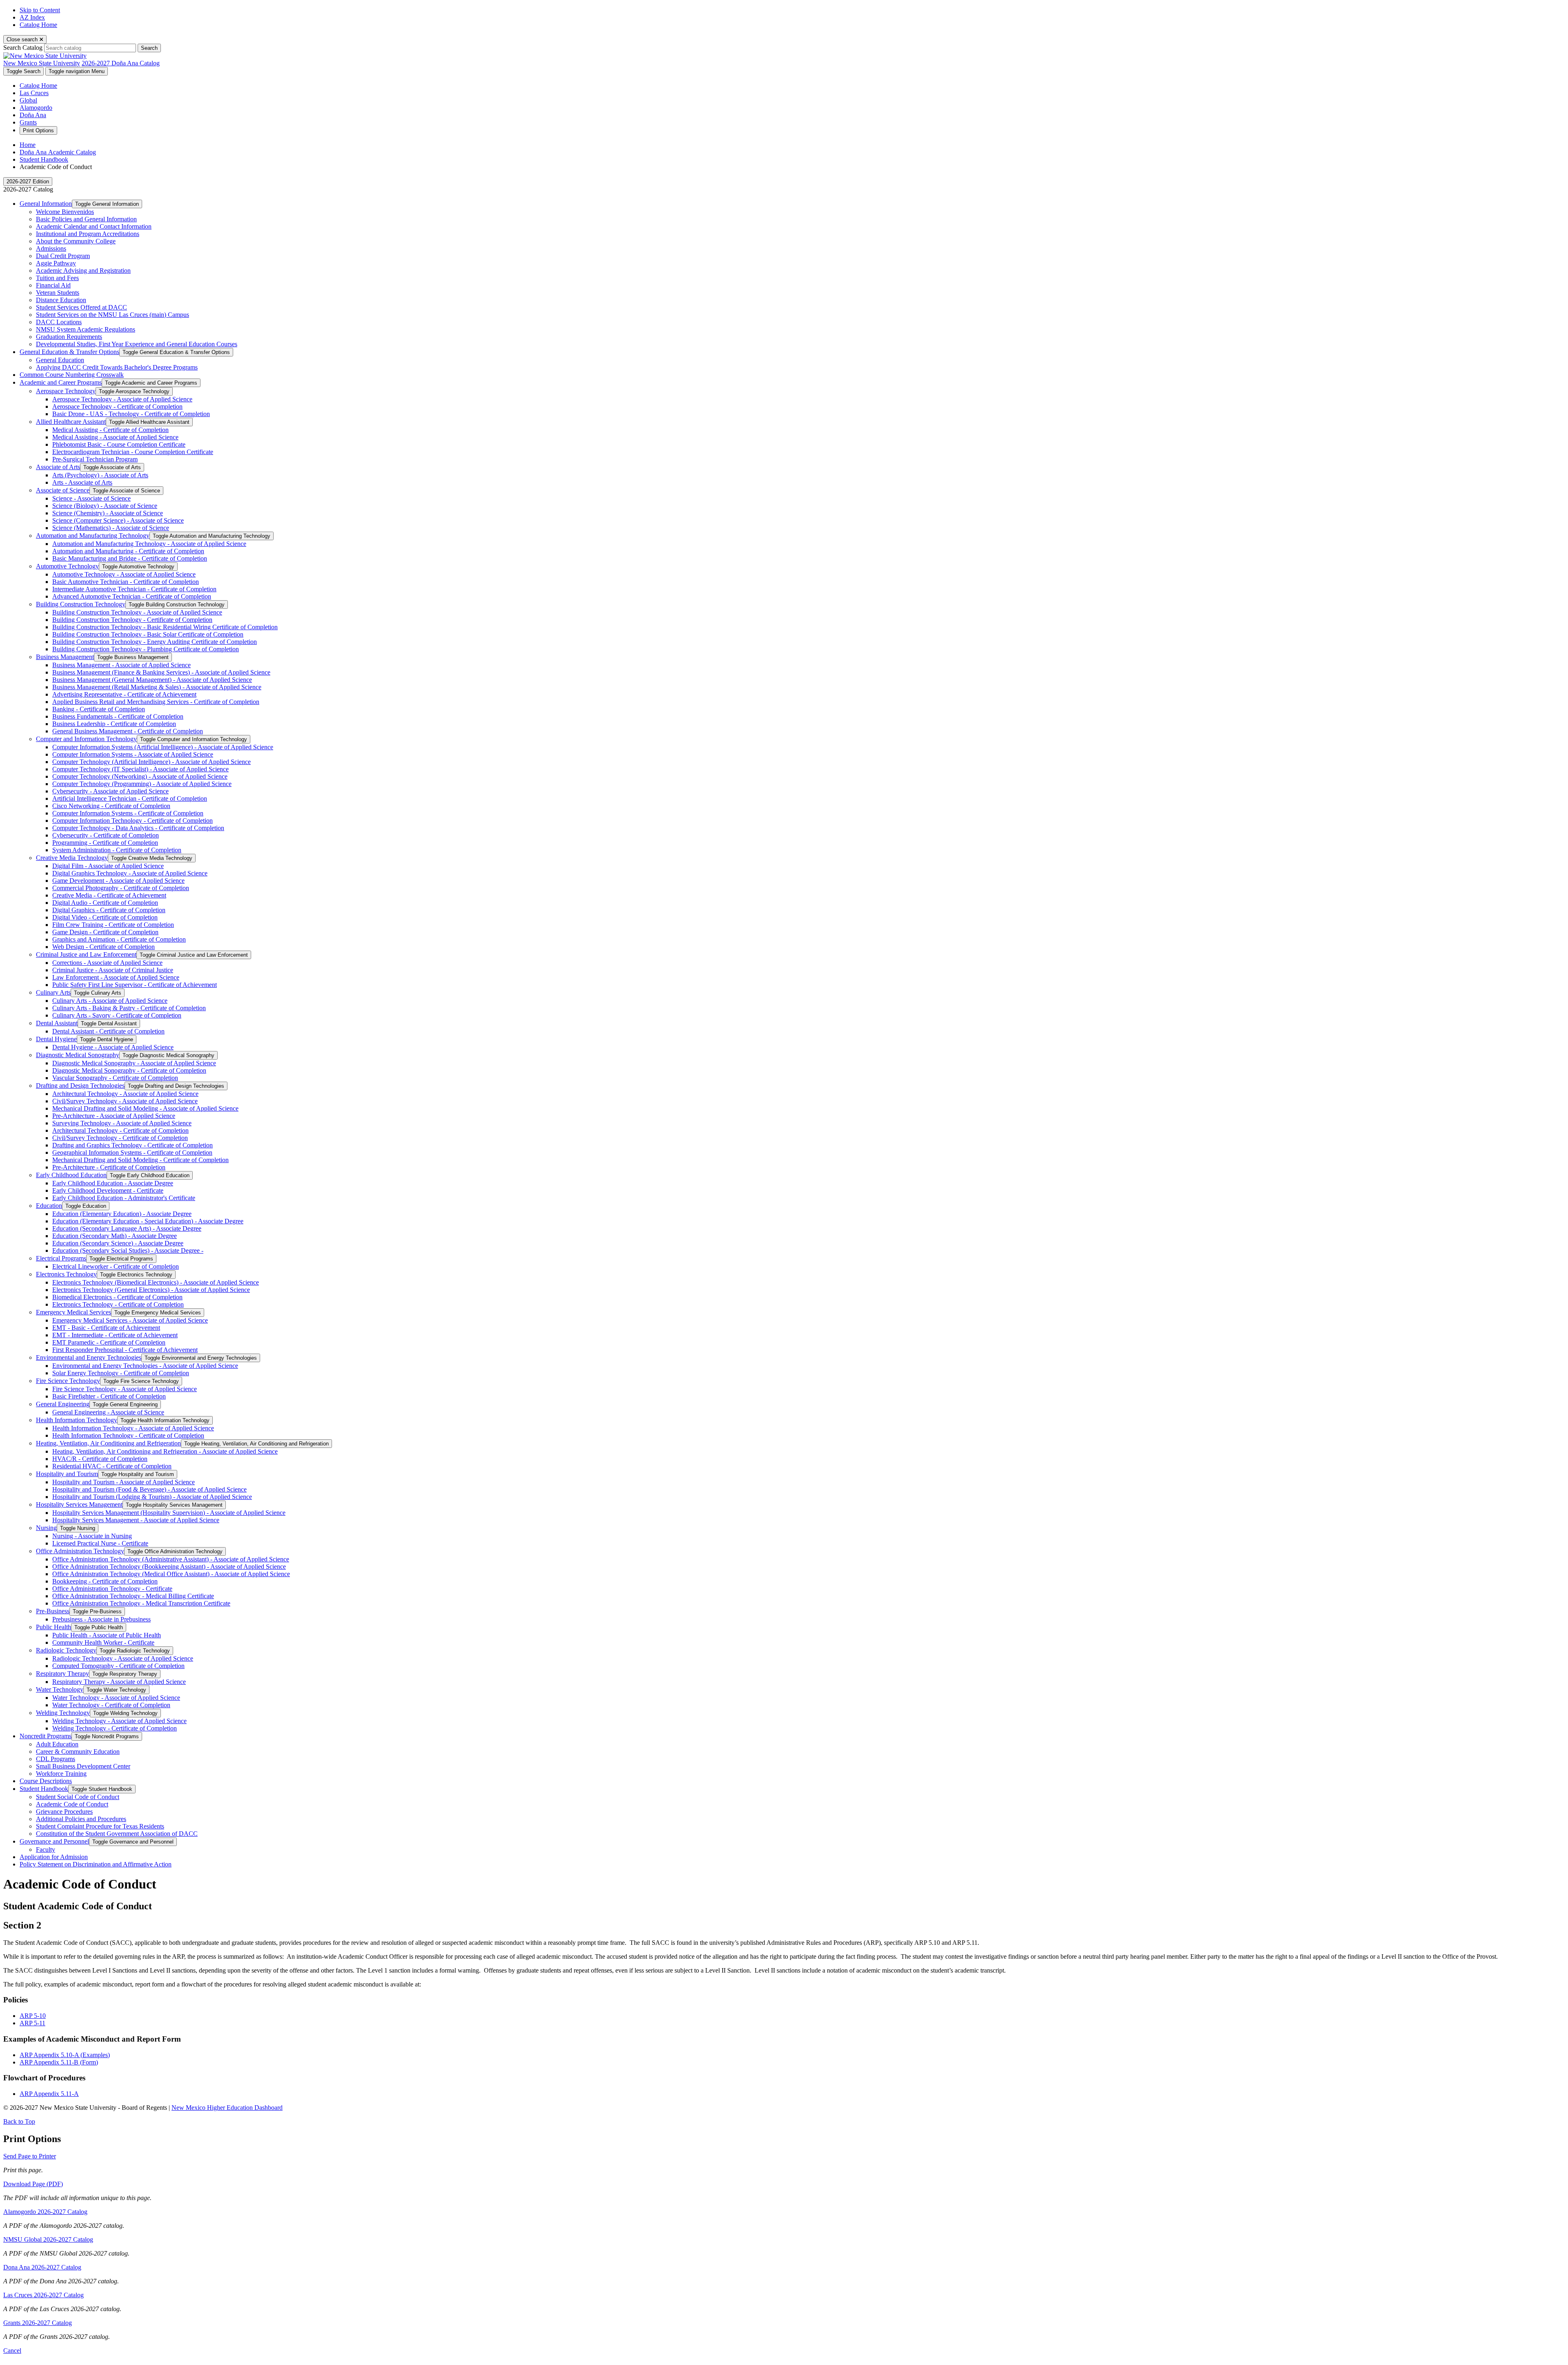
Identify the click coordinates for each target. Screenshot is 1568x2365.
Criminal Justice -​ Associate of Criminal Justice (113, 970)
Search (149, 48)
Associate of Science (63, 490)
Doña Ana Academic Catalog (58, 152)
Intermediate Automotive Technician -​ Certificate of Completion (134, 589)
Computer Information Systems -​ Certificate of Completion (128, 813)
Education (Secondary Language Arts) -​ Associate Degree (127, 1228)
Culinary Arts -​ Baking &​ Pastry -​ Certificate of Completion (129, 1008)
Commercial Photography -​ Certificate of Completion (121, 888)
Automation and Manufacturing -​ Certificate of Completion (128, 551)
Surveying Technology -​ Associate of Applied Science (122, 1123)
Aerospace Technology (66, 391)
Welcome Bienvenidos (65, 212)
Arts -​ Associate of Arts (82, 482)
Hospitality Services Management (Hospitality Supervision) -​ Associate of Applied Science (169, 1513)
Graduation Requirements (69, 337)
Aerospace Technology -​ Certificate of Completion (117, 406)
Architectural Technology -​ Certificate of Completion (120, 1130)
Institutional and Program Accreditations (88, 234)
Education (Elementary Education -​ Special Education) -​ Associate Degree (148, 1221)
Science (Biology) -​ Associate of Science (105, 506)
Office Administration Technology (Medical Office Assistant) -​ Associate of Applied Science (171, 1574)
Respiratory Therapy (62, 1674)
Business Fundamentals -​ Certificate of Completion (118, 716)
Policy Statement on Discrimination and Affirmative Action (96, 1864)
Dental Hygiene (56, 1039)
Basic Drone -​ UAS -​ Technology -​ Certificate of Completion (131, 414)
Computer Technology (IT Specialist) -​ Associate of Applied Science (140, 769)
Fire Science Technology (68, 1381)
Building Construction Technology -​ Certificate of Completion (132, 620)
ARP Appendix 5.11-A (49, 2094)
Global (28, 100)
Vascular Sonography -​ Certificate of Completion (115, 1078)
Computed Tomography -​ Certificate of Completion (118, 1666)
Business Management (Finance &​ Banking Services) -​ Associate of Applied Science (161, 672)
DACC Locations (59, 322)
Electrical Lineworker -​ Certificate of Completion (116, 1266)
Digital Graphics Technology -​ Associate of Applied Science (130, 873)
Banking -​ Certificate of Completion (99, 709)
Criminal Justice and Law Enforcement (86, 954)
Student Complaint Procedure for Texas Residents (100, 1826)
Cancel (12, 2351)
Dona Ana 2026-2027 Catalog (42, 2267)
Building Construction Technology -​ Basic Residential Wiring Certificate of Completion (165, 627)
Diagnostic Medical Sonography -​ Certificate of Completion (129, 1070)
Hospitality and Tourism (67, 1474)
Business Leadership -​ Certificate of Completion (114, 724)
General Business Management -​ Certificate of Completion (128, 731)
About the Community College (76, 241)
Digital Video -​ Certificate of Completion (105, 917)
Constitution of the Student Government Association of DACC (117, 1834)
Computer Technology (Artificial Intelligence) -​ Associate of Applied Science (151, 762)
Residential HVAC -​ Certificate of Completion (112, 1466)
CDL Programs (56, 1759)
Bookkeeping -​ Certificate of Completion (105, 1581)
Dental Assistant (57, 1023)
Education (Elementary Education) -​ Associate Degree (122, 1214)
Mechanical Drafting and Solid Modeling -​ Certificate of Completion (140, 1160)
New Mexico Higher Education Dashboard (227, 2108)
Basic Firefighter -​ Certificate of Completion (109, 1396)
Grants (28, 122)
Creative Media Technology (72, 858)
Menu (77, 71)
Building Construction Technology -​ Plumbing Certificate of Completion (146, 649)
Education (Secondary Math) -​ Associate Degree (115, 1236)
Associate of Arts (58, 467)
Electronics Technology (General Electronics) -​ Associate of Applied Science (151, 1290)
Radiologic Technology (66, 1650)
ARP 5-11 (32, 2023)
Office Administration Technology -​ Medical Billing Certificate (133, 1596)
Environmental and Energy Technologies (89, 1357)
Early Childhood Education (71, 1175)
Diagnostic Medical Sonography (78, 1055)
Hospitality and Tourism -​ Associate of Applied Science (124, 1482)
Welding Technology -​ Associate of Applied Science (119, 1721)
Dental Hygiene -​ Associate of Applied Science (113, 1047)
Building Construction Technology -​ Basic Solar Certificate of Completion (148, 634)
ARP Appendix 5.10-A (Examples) (65, 2055)
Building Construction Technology (81, 604)
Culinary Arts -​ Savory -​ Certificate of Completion (117, 1015)
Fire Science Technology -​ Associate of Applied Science (125, 1389)
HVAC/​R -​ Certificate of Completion (100, 1459)
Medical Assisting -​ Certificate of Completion (110, 430)
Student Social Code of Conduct (78, 1797)
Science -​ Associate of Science (91, 498)
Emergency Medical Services (73, 1312)
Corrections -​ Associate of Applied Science (107, 963)
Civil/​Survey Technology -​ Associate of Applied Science (125, 1101)
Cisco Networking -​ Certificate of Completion (111, 806)
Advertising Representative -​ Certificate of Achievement (124, 694)
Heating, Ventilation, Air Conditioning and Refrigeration (108, 1443)
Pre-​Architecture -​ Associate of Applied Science (114, 1116)
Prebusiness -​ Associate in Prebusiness (101, 1619)
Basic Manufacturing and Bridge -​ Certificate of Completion (130, 558)
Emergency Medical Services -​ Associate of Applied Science (130, 1320)
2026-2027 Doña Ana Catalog (121, 63)
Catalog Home (38, 25)
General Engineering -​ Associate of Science (108, 1412)
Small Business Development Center (83, 1766)
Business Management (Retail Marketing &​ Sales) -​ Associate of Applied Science (157, 687)
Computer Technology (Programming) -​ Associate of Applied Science (142, 784)
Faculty (46, 1849)
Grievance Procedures (64, 1812)
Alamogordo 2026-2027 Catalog (45, 2212)
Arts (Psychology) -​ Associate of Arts (100, 475)
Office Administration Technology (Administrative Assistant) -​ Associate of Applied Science (171, 1559)
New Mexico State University (42, 63)
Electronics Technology (66, 1274)
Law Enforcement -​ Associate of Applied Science (116, 977)
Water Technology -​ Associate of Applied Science (116, 1698)
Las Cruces (34, 93)
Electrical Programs (61, 1258)
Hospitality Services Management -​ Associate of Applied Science (136, 1520)
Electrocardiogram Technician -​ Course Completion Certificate (133, 452)
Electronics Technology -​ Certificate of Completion (118, 1304)
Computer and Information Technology (86, 739)
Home (28, 145)
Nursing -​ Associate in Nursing (92, 1536)
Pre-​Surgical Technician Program (95, 459)
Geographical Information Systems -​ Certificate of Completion (132, 1152)
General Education (60, 360)
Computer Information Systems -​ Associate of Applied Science (133, 754)
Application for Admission (54, 1857)
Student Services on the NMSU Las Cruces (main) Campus (112, 315)
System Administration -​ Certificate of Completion (117, 850)
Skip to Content (40, 10)
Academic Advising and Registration (83, 271)
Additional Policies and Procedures (81, 1819)
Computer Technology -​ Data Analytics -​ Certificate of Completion (138, 828)
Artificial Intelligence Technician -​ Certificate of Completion (130, 798)
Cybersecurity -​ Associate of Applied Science (110, 791)
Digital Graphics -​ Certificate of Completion (109, 910)
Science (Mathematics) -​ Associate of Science (111, 528)
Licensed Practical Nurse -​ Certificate (100, 1543)
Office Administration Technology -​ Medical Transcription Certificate (141, 1603)
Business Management (65, 657)
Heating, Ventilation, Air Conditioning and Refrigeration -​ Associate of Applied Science (165, 1451)
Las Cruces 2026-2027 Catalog (43, 2295)
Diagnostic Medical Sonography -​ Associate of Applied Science (134, 1063)
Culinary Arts (53, 992)
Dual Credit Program (63, 256)
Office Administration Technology (80, 1551)
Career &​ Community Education (78, 1751)
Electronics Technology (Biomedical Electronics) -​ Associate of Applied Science (156, 1282)
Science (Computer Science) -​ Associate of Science (118, 520)
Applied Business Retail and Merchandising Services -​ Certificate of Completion (156, 702)
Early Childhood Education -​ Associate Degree (113, 1183)
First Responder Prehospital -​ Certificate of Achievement (125, 1350)
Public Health (53, 1627)
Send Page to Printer (30, 2156)
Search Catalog (23, 48)
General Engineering (63, 1404)
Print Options (38, 130)
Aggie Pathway (56, 263)
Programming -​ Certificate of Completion (105, 843)
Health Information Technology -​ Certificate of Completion (128, 1435)
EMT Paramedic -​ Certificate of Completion (109, 1342)
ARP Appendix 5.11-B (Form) (59, 2062)
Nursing (46, 1528)
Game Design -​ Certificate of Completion (105, 932)
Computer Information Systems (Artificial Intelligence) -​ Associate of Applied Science (163, 747)
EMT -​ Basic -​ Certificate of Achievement (106, 1328)
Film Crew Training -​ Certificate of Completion (113, 925)
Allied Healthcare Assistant (71, 422)
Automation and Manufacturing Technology (93, 536)
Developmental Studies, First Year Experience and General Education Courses (137, 344)
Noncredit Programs (46, 1736)
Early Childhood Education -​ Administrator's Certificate (124, 1198)
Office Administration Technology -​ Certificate (112, 1589)
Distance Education (61, 300)
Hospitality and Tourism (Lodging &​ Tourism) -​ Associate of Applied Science (152, 1497)
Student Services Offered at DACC (81, 307)
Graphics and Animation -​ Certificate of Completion (119, 939)
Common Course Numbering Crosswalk (72, 375)
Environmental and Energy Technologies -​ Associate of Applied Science (145, 1366)
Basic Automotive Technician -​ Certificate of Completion (126, 582)
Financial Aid (53, 285)
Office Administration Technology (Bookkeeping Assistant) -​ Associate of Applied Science (169, 1567)
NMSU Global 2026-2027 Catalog (48, 2239)
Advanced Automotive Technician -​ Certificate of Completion (132, 596)
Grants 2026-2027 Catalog (38, 2323)
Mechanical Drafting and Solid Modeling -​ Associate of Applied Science (145, 1108)
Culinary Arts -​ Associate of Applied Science (110, 1001)
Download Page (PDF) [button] (33, 2184)
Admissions (51, 248)
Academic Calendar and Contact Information (94, 226)
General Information (46, 204)
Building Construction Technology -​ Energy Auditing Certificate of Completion (155, 642)
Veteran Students (58, 293)
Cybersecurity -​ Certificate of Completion (106, 835)
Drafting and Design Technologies (80, 1086)
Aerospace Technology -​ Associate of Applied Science (122, 399)
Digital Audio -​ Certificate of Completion (105, 903)
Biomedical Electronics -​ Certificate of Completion (117, 1297)
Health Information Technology (77, 1420)
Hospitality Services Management (79, 1504)
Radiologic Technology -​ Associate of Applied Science (123, 1658)
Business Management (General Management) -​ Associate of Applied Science (152, 680)
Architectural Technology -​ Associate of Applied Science (125, 1094)
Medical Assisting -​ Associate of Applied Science (115, 437)
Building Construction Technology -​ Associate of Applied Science (137, 612)
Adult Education (57, 1744)
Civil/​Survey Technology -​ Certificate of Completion (120, 1138)
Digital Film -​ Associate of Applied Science (108, 866)
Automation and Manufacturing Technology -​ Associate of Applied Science (149, 544)
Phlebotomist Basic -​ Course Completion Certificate (119, 444)
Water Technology (60, 1689)
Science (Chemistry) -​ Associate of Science (108, 513)
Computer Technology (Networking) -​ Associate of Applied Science (140, 776)
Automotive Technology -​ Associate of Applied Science (124, 574)
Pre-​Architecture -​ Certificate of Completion (109, 1167)
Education (49, 1206)
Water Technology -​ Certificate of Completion (111, 1705)
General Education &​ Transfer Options (69, 352)
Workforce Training (61, 1774)
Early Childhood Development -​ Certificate (108, 1190)
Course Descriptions (46, 1781)
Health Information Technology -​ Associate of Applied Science (133, 1428)
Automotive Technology (67, 566)
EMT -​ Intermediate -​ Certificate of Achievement (115, 1335)
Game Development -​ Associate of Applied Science (118, 881)
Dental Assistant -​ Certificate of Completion (108, 1031)
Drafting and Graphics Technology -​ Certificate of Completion (133, 1145)
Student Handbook (44, 159)
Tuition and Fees (57, 278)
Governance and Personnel (54, 1841)
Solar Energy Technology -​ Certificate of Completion (121, 1373)
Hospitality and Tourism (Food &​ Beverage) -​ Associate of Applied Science (149, 1489)
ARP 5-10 (33, 2016)
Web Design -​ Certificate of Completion (104, 947)
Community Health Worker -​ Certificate (103, 1642)
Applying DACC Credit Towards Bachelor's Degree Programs (117, 367)
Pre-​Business (53, 1611)
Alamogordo (36, 108)
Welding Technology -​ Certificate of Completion (115, 1728)
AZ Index (32, 17)
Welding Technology (63, 1713)
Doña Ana (33, 115)
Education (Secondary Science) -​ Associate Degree (118, 1243)
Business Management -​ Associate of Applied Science (121, 665)
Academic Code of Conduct (72, 1804)
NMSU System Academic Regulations (86, 329)
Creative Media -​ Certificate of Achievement (109, 895)
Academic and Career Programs (61, 382)
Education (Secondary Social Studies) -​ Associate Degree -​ (128, 1250)
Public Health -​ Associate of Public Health (107, 1635)
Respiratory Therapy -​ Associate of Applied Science (119, 1682)
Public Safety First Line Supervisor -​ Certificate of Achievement (135, 985)
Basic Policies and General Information (86, 219)
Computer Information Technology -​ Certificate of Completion (133, 821)
